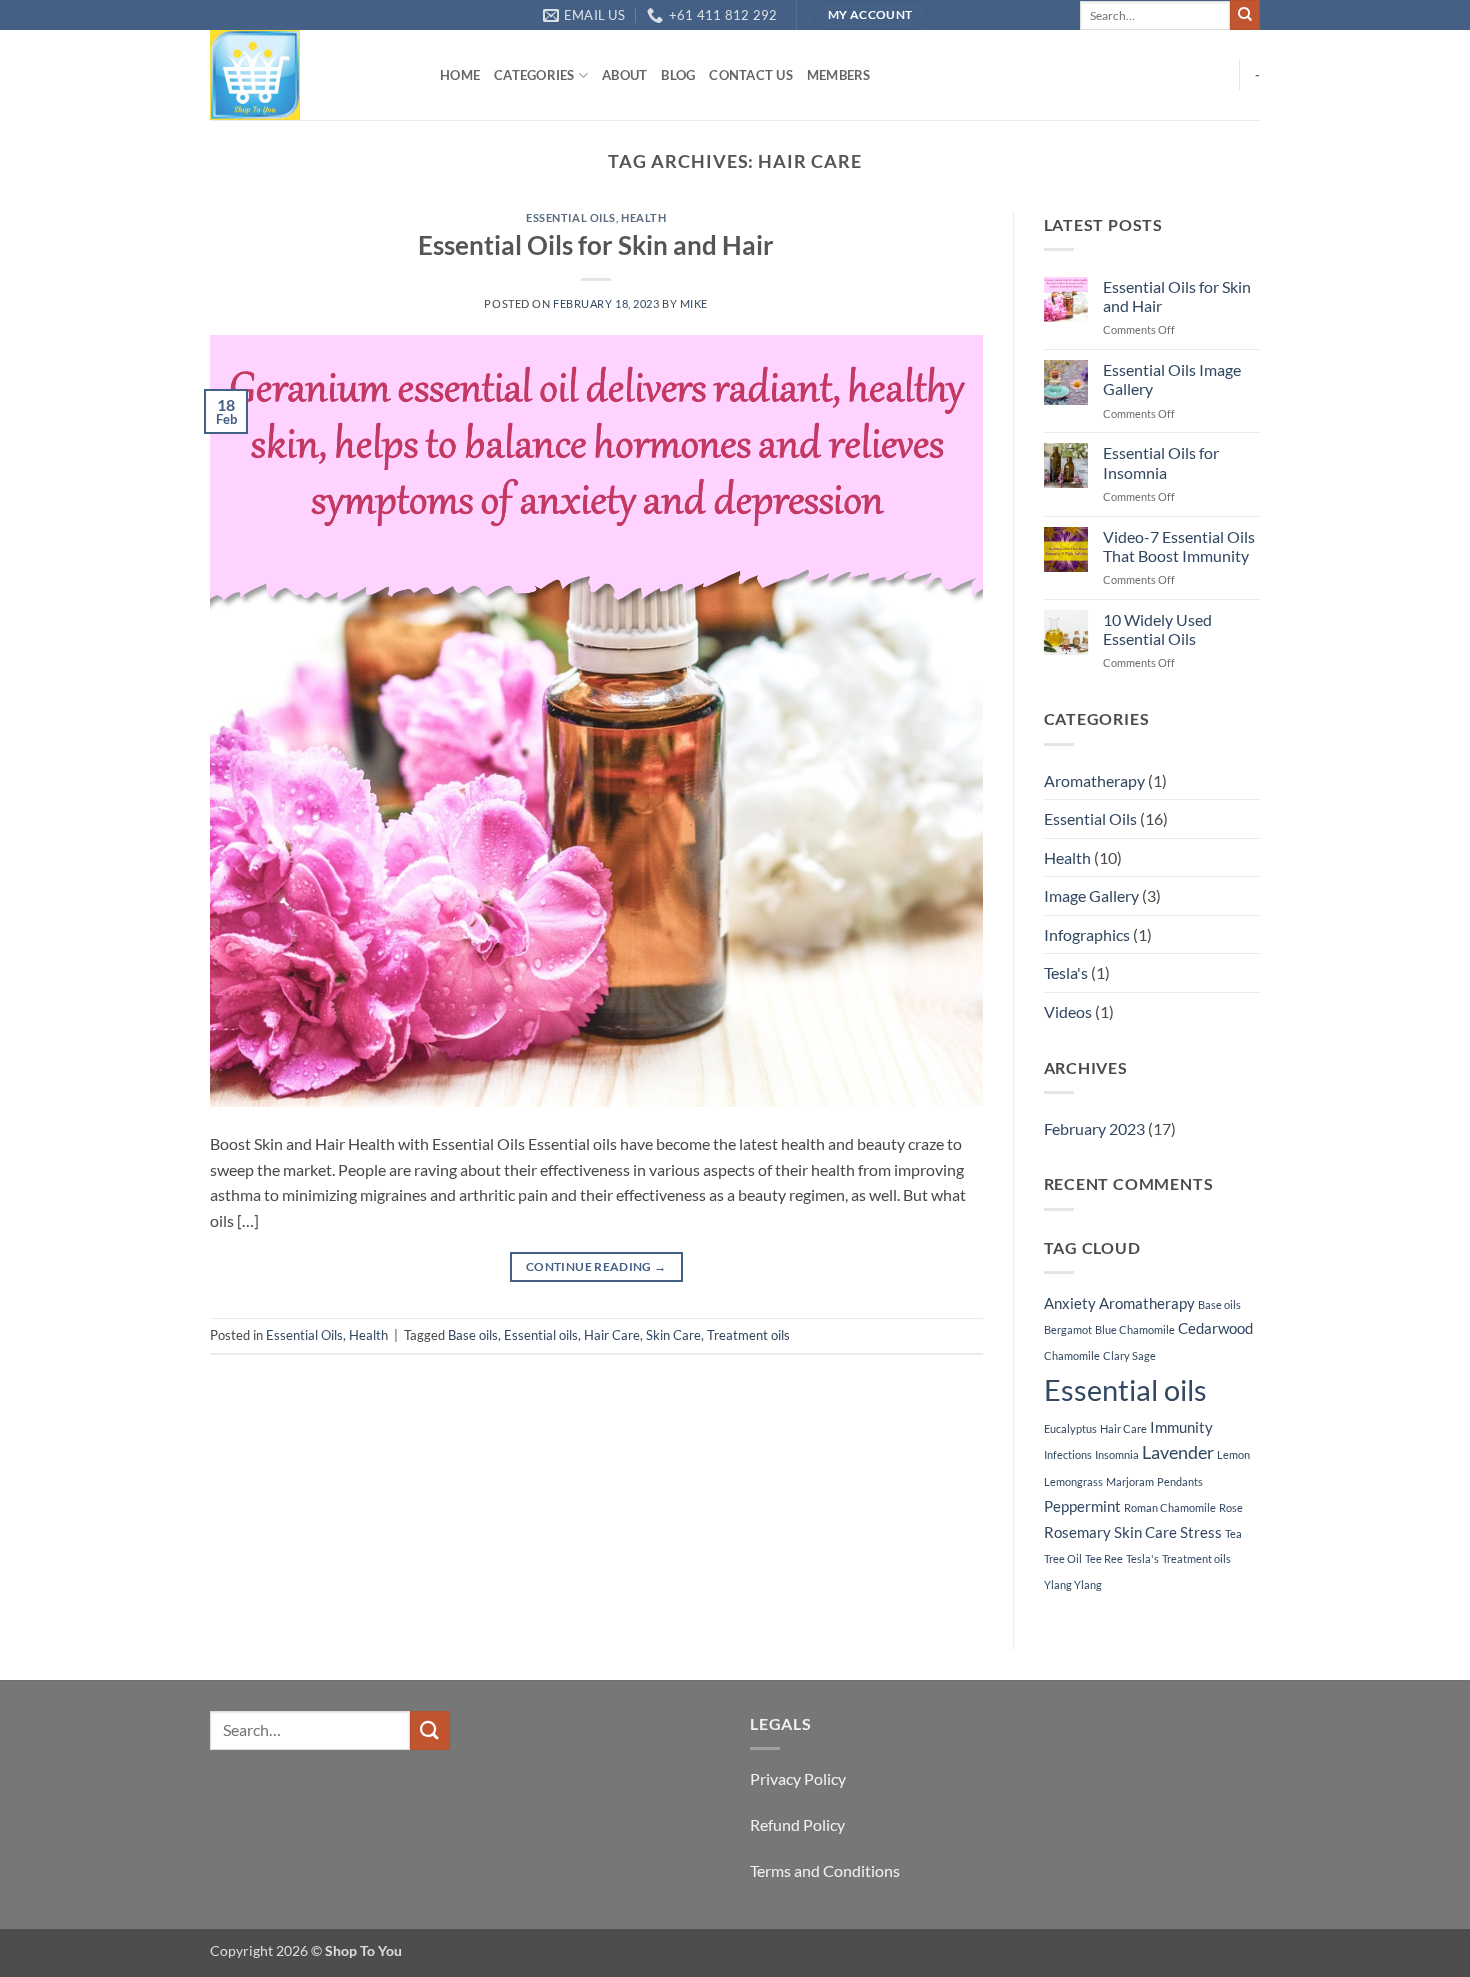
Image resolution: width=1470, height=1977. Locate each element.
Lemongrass (1073, 1481)
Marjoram (1130, 1481)
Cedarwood (1215, 1328)
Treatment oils (748, 1335)
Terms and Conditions (825, 1870)
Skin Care (673, 1335)
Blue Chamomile (1135, 1329)
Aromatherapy (1094, 780)
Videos (1068, 1011)
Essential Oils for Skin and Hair (596, 245)
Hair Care (612, 1335)
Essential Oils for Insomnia (1161, 462)
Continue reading (596, 1266)
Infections (1068, 1454)
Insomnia (1117, 1454)
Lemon (1233, 1454)
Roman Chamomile (1170, 1507)
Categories (534, 75)
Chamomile (1072, 1355)
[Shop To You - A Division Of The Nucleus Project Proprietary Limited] (310, 75)
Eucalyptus (1070, 1428)
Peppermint (1082, 1506)
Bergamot (1068, 1329)
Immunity (1181, 1427)
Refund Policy (797, 1824)
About (624, 75)
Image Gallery (1091, 895)
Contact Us (751, 75)
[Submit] (1245, 15)
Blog (678, 75)
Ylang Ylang (1073, 1584)
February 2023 (1094, 1128)
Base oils (473, 1335)
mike (694, 303)
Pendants (1180, 1481)
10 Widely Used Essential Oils (1157, 629)
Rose (1231, 1507)
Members (839, 75)
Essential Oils (571, 217)
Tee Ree (1104, 1558)
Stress (1201, 1532)
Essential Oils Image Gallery (1172, 379)
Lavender (1178, 1452)
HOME (460, 75)
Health (643, 217)
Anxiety (1070, 1303)
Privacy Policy (798, 1778)
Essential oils (541, 1335)
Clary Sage (1129, 1355)
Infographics (1087, 934)
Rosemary (1077, 1532)
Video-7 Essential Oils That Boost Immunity (1179, 546)
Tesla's (1066, 972)
